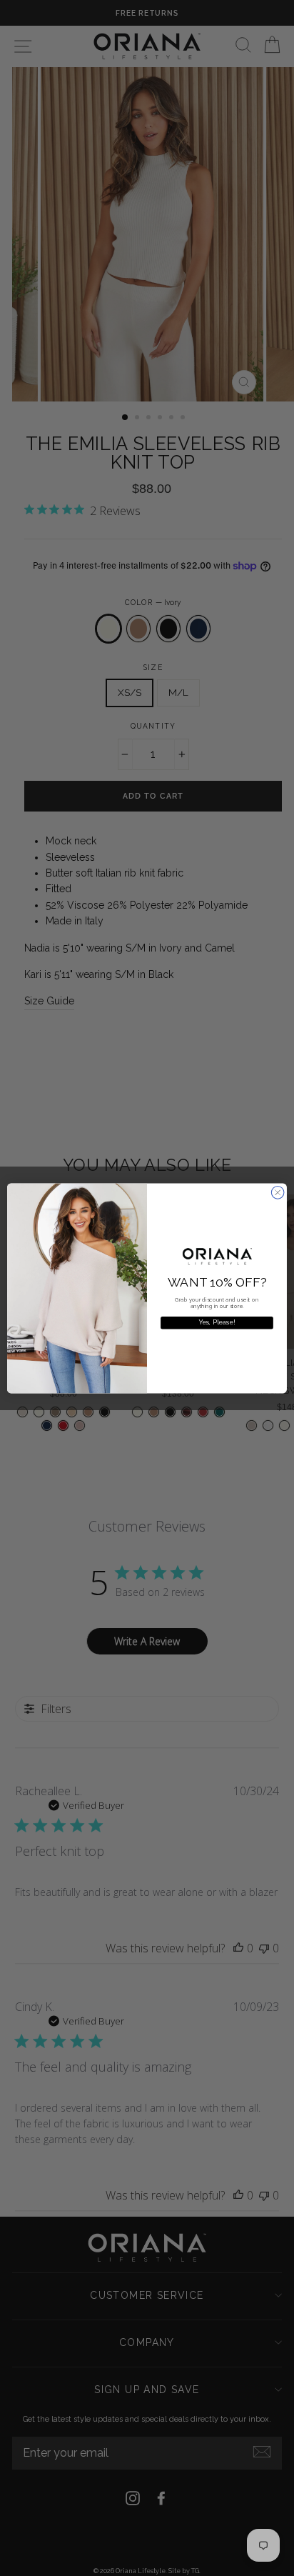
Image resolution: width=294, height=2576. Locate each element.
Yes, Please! (217, 1323)
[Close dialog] (278, 1192)
